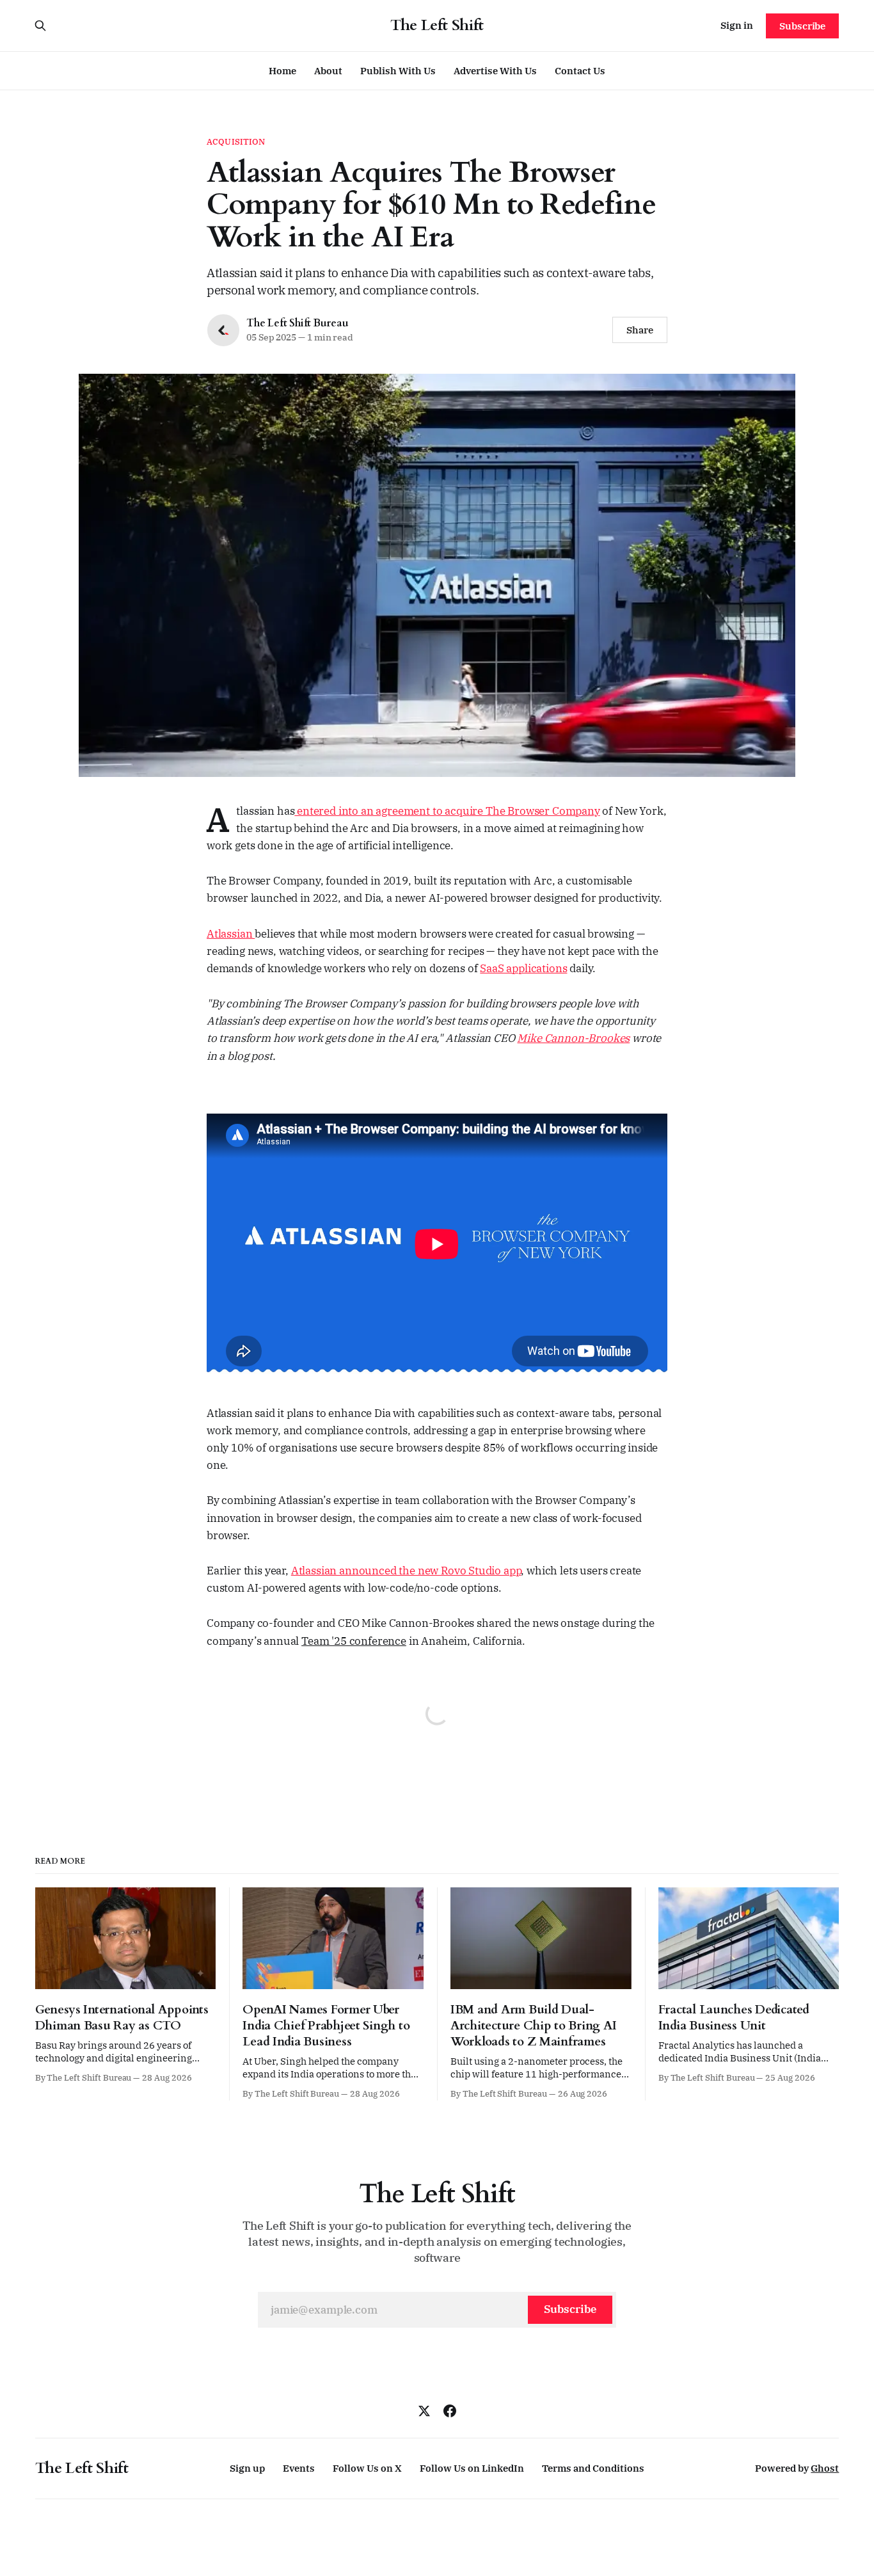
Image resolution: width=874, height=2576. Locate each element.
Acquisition (236, 142)
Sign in (737, 25)
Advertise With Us (495, 71)
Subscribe (802, 26)
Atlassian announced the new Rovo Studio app (406, 1571)
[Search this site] (40, 26)
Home (282, 71)
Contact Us (580, 71)
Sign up (247, 2468)
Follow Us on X (367, 2468)
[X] (424, 2411)
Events (299, 2468)
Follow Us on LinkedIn (472, 2468)
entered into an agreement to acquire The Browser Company (447, 811)
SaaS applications (523, 968)
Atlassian (231, 934)
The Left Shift (437, 26)
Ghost (825, 2468)
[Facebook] (450, 2411)
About (328, 71)
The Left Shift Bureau (298, 323)
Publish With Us (398, 71)
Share (640, 330)
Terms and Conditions (593, 2468)
